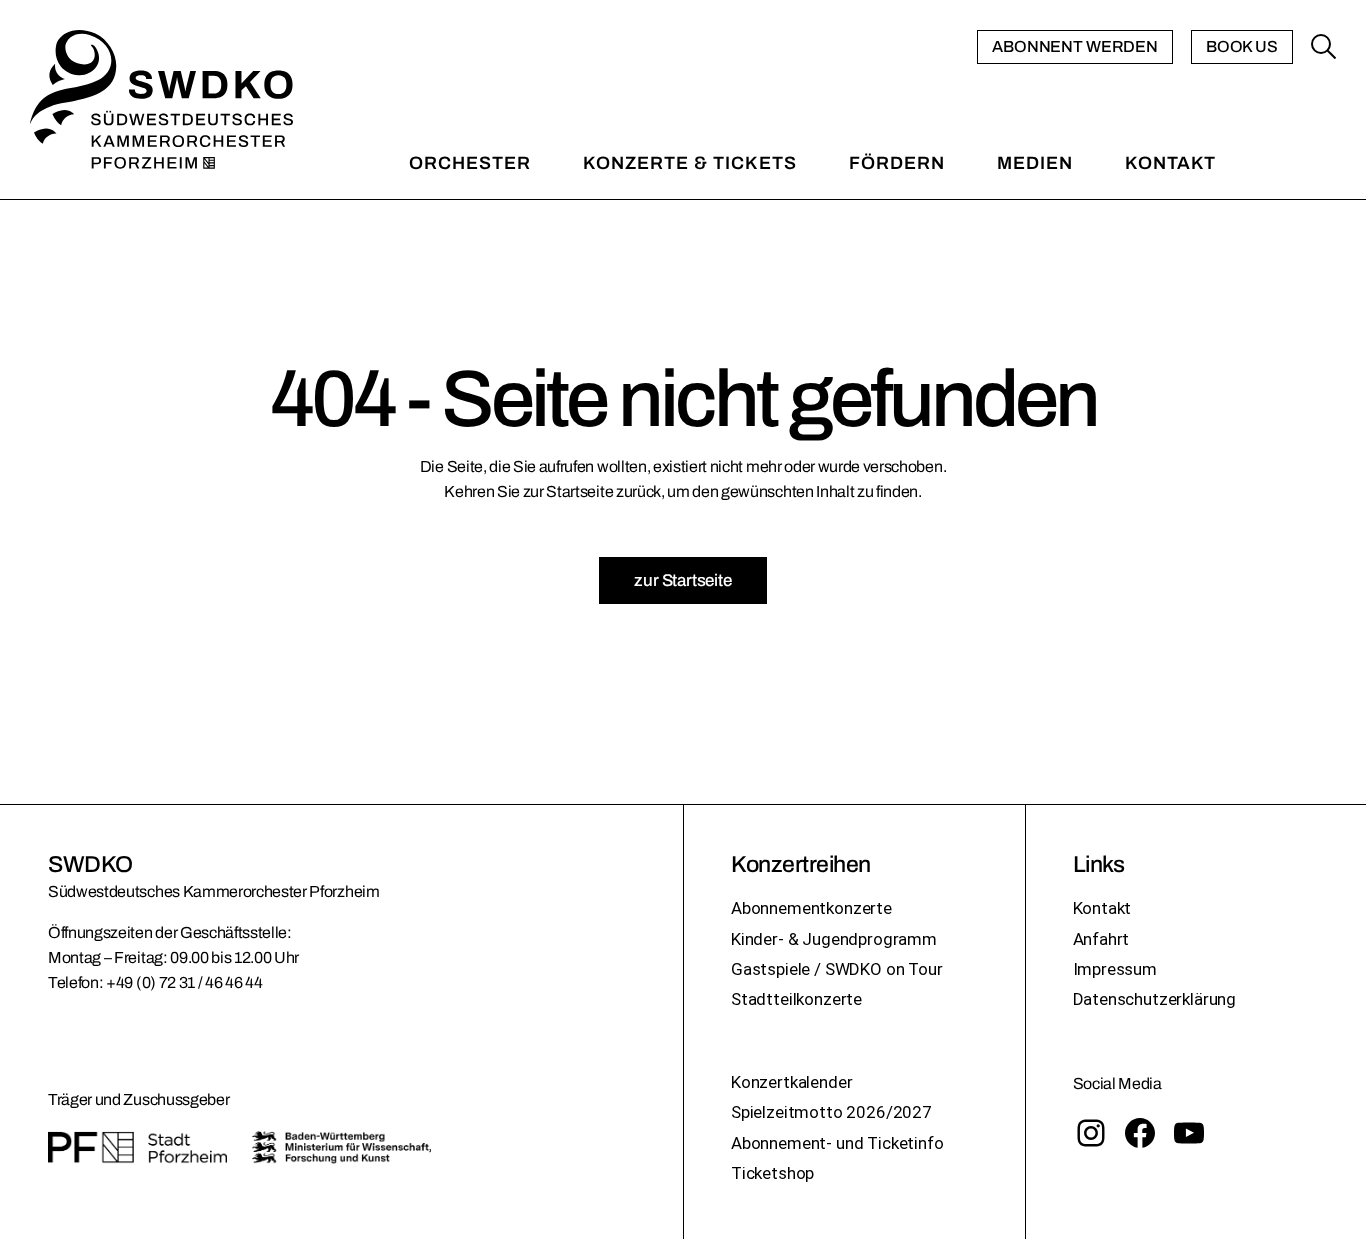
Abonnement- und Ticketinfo (837, 1143)
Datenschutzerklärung (1155, 999)
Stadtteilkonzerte (796, 999)
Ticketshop (772, 1173)
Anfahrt (1101, 939)
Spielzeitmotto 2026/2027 (831, 1112)
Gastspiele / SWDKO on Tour (837, 969)
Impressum (1115, 969)
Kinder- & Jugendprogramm (834, 939)
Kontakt (1102, 908)
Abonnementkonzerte (811, 908)
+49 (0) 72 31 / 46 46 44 (184, 982)
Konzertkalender (791, 1082)
